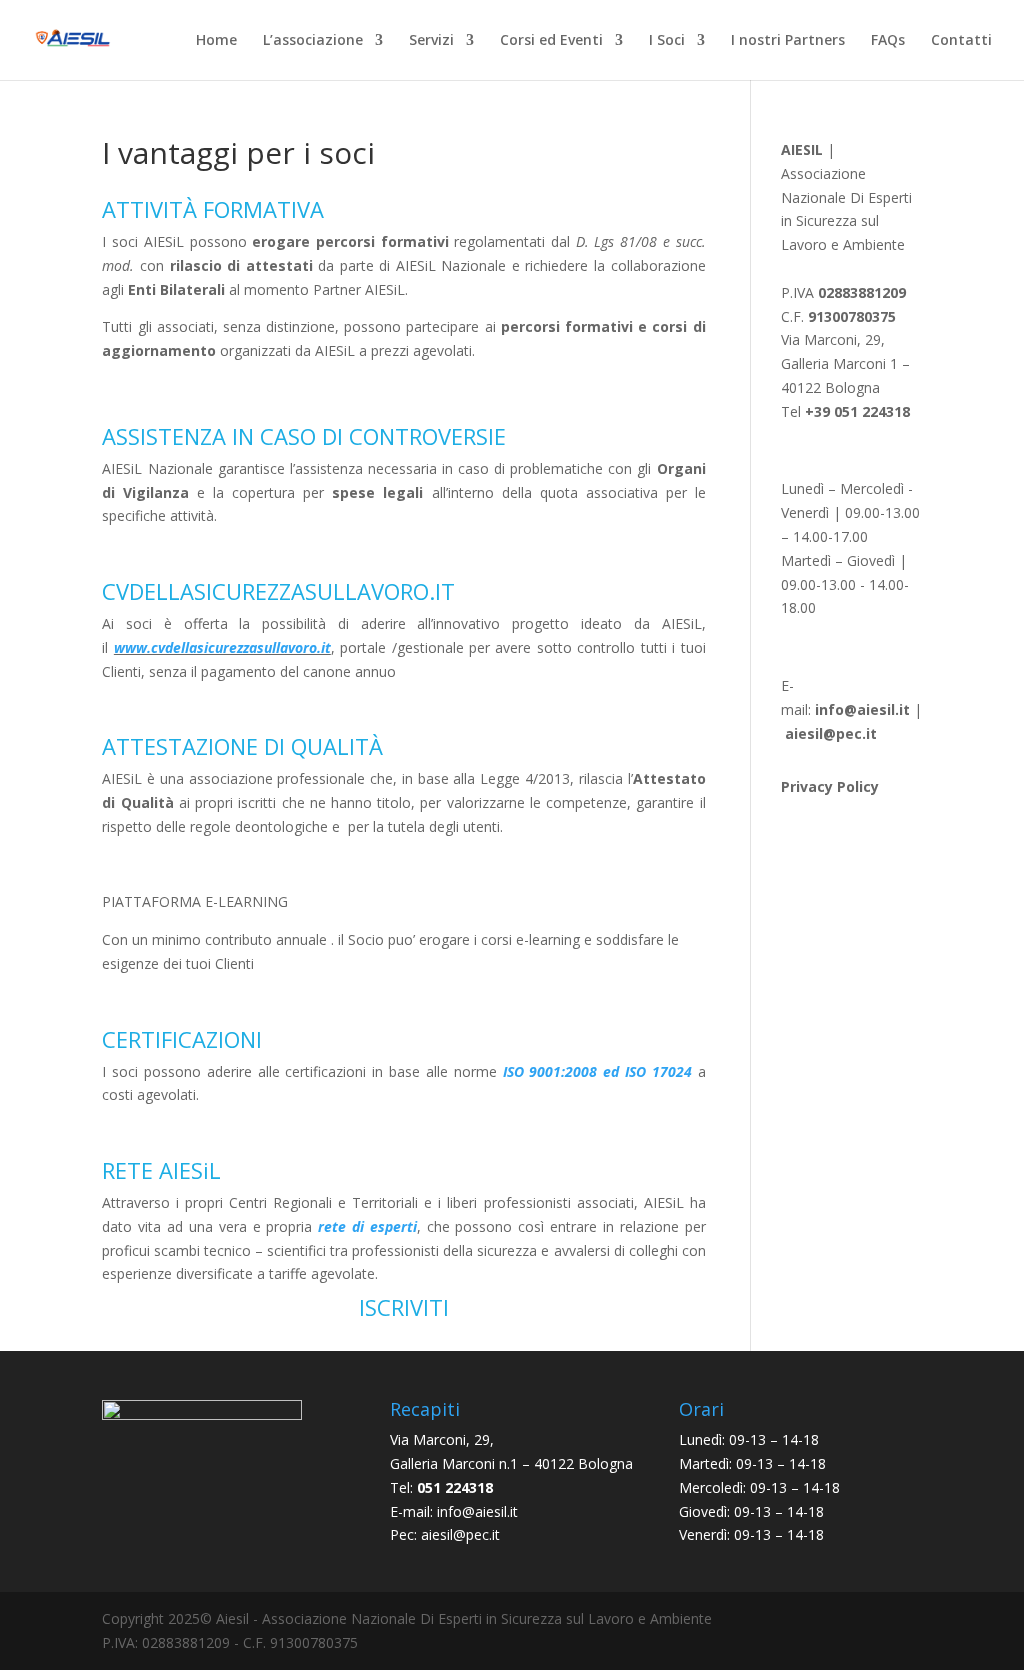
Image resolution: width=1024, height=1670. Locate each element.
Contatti (961, 41)
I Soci (667, 41)
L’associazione (313, 41)
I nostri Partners (788, 41)
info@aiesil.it (862, 709)
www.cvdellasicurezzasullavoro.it (222, 647)
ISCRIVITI (404, 1307)
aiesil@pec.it (460, 1534)
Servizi (431, 41)
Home (216, 41)
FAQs (888, 41)
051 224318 (455, 1487)
